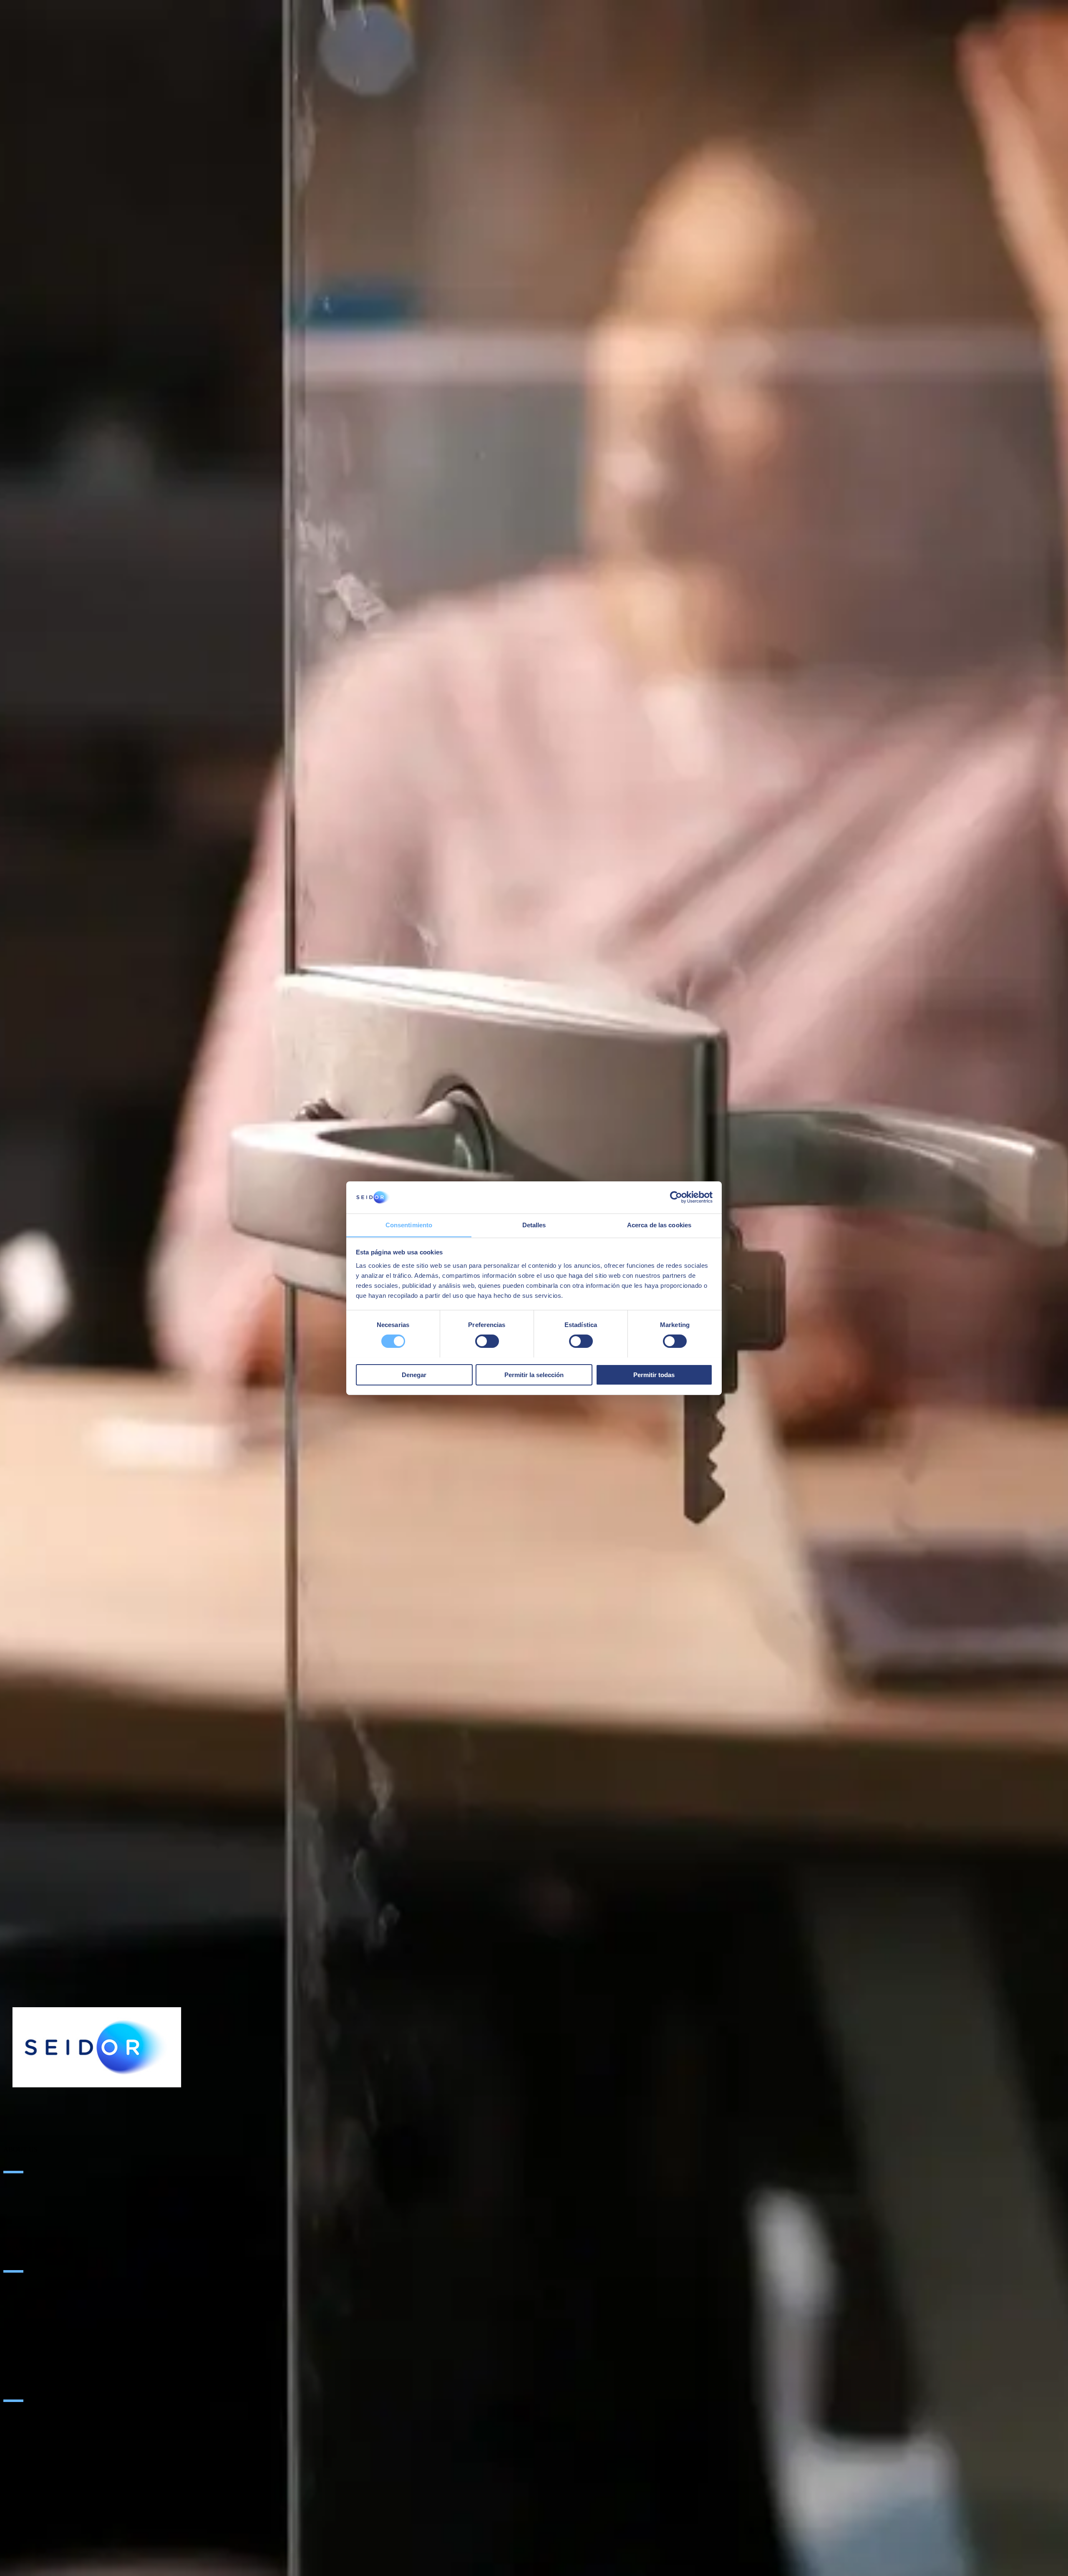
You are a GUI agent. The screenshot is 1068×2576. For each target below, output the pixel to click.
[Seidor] (97, 2047)
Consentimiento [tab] (409, 1225)
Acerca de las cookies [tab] (659, 1225)
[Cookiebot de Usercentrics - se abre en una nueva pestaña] (676, 1197)
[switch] (487, 1341)
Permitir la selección (534, 1374)
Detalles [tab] (534, 1225)
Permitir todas (654, 1374)
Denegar (414, 1374)
